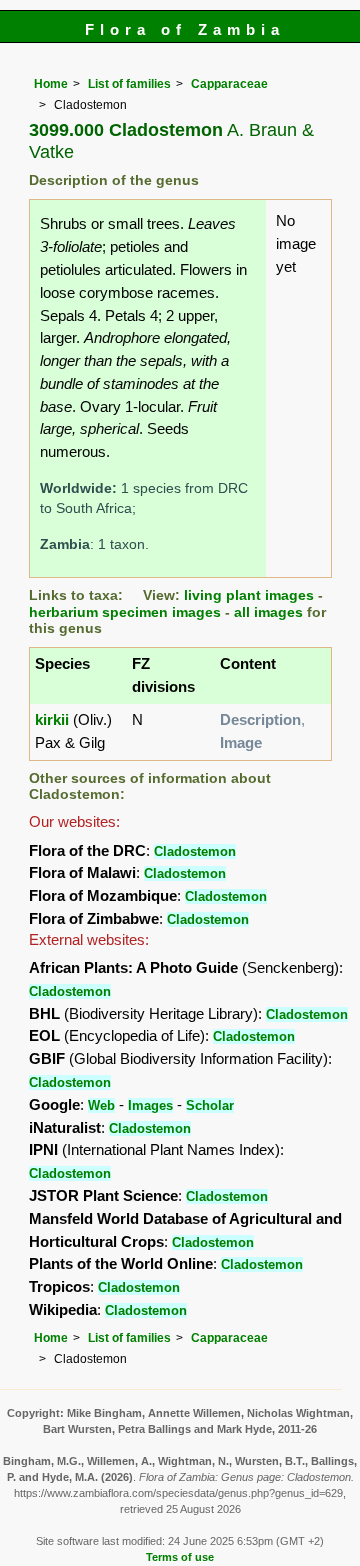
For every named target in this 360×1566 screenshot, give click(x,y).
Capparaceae (229, 84)
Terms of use (180, 1557)
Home (51, 84)
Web (101, 1105)
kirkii (52, 719)
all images (268, 612)
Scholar (210, 1105)
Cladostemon (195, 851)
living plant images (249, 595)
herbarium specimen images (125, 612)
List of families (129, 84)
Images (150, 1105)
